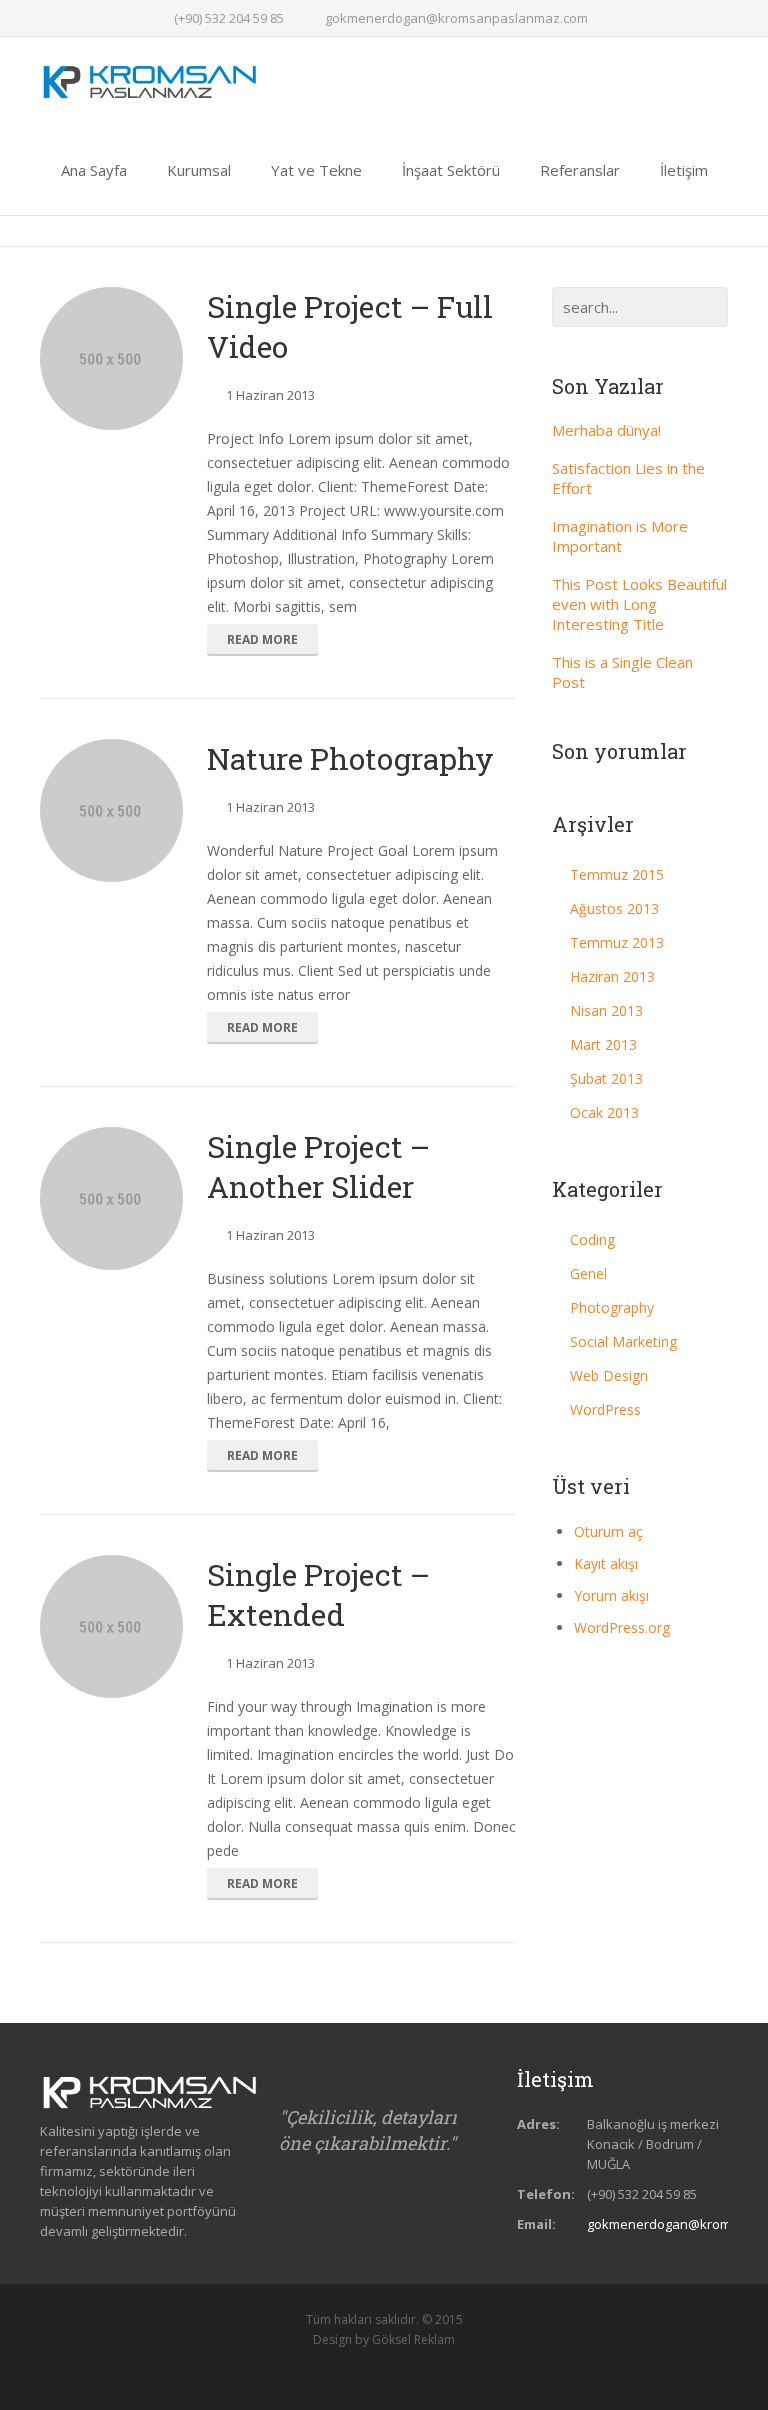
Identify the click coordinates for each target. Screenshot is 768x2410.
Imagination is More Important (620, 536)
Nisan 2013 (606, 1010)
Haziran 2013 (612, 976)
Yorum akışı (611, 1595)
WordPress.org (622, 1627)
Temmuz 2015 (617, 874)
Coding (592, 1239)
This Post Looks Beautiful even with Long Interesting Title (639, 604)
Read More (262, 639)
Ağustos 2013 (614, 908)
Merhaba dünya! (606, 430)
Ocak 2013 (604, 1112)
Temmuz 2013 (617, 942)
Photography (612, 1307)
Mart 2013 (603, 1044)
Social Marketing (623, 1341)
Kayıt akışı (606, 1563)
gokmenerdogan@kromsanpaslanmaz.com (456, 18)
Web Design (609, 1375)
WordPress (605, 1409)
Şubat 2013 (606, 1078)
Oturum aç (608, 1531)
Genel (588, 1273)
